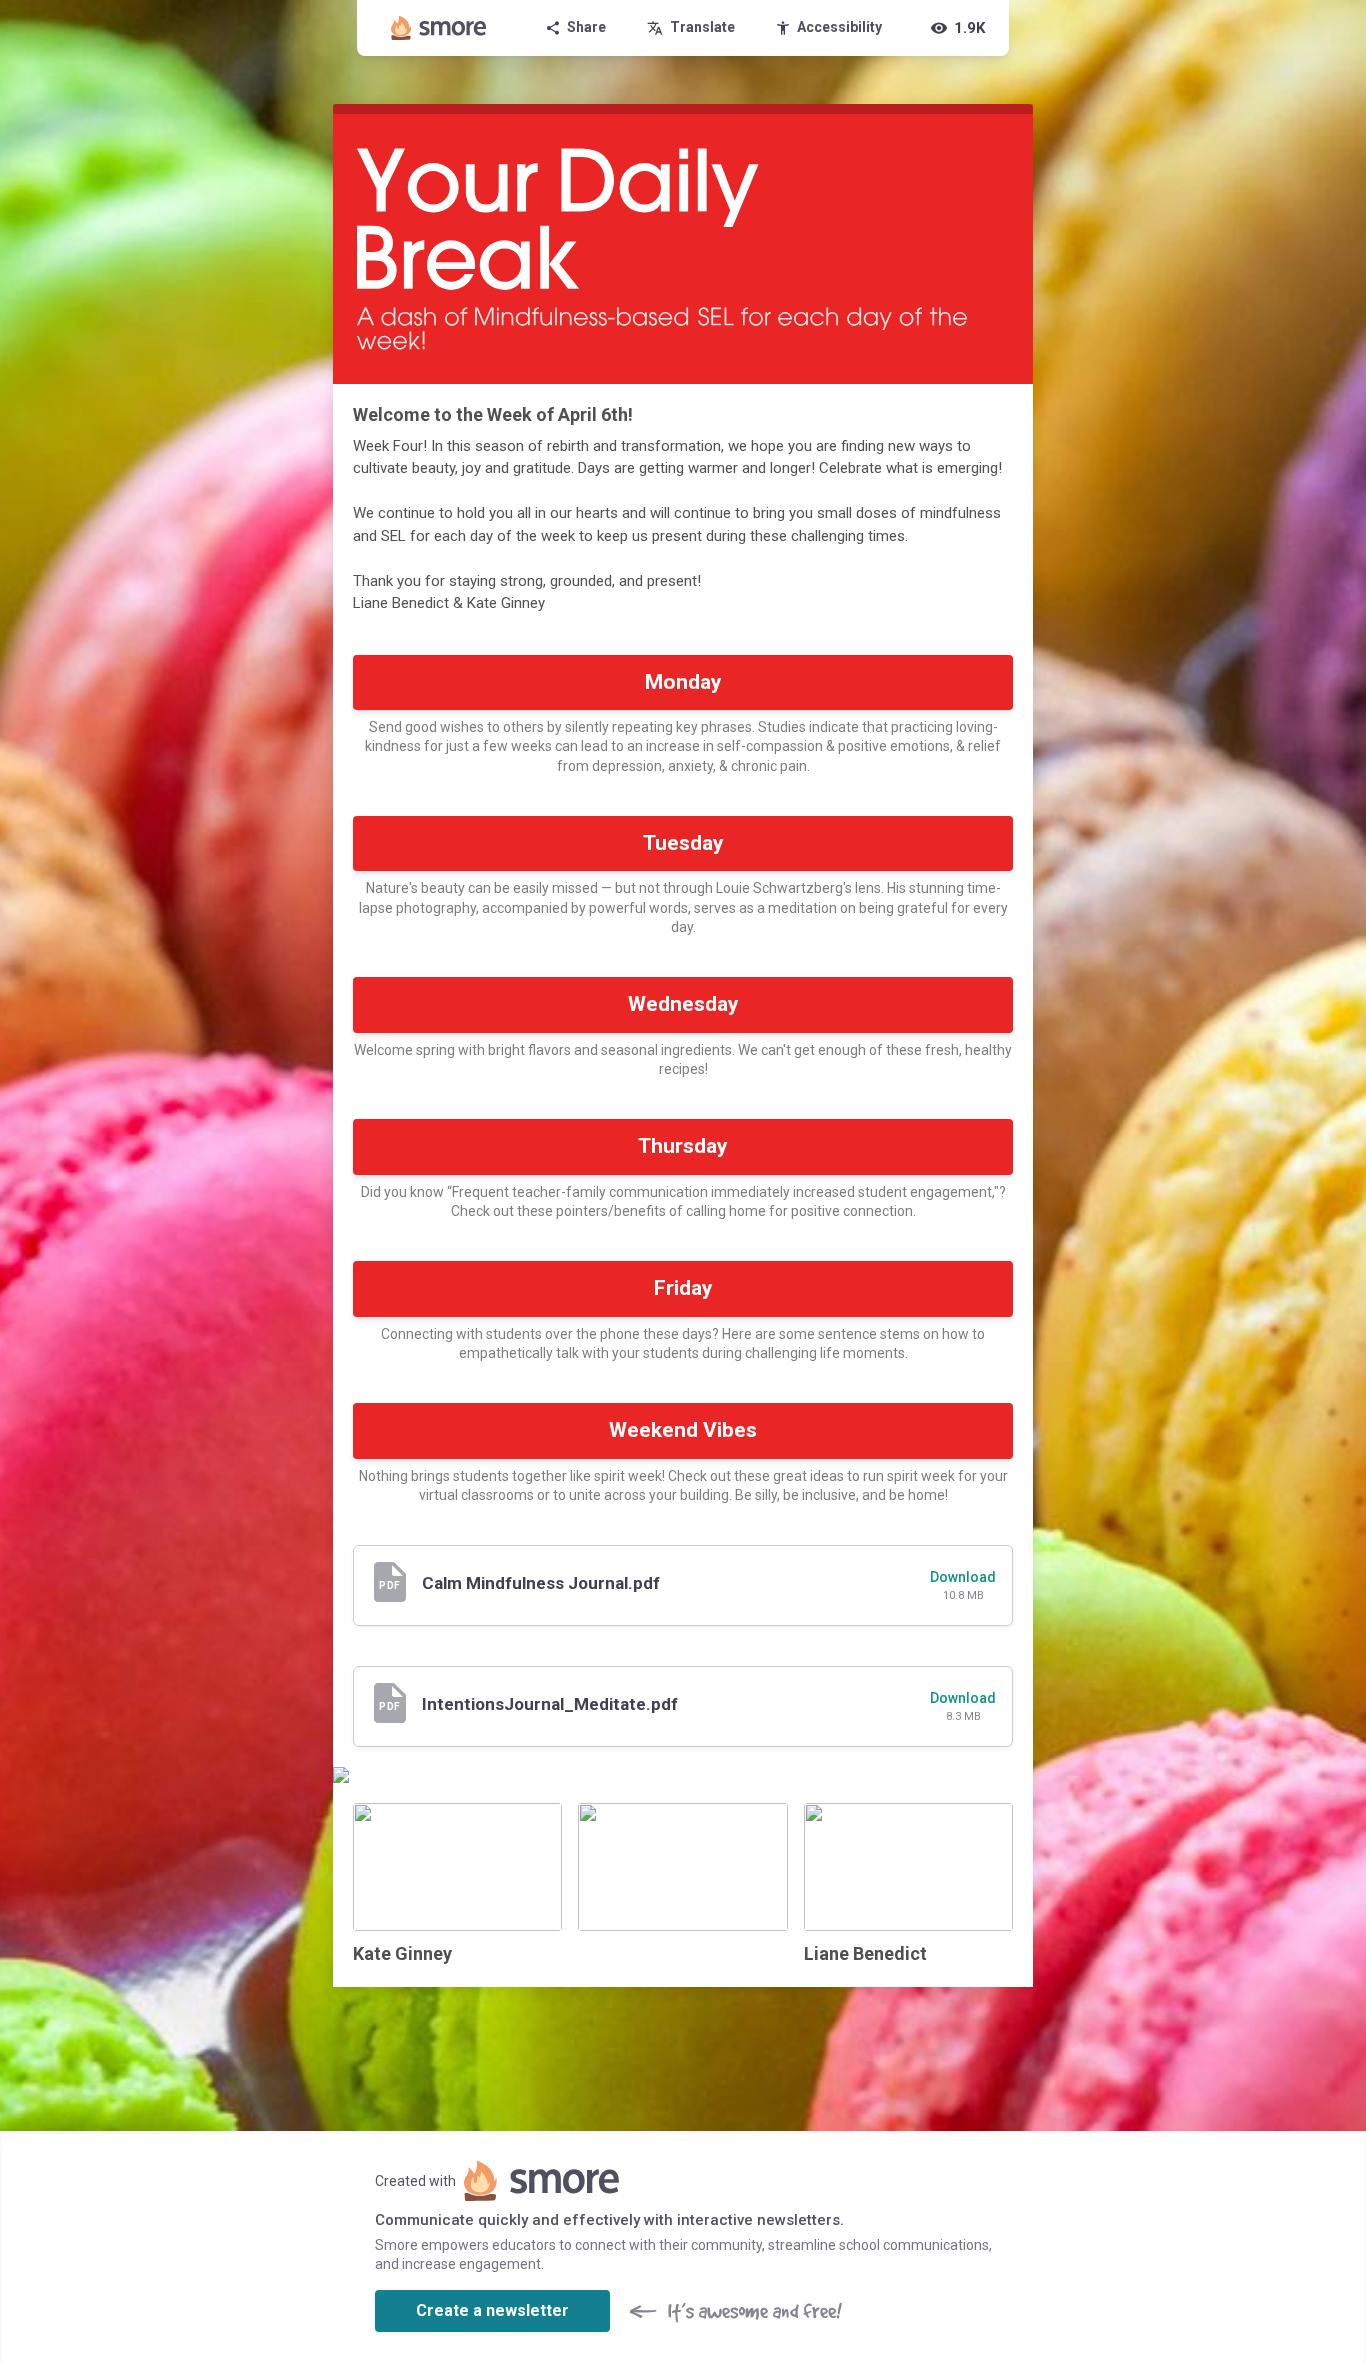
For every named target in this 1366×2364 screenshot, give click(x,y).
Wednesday (683, 1004)
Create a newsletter (492, 2310)
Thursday (683, 1146)
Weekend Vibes (683, 1430)
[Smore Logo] (439, 28)
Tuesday (683, 843)
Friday (683, 1288)
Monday (683, 682)
